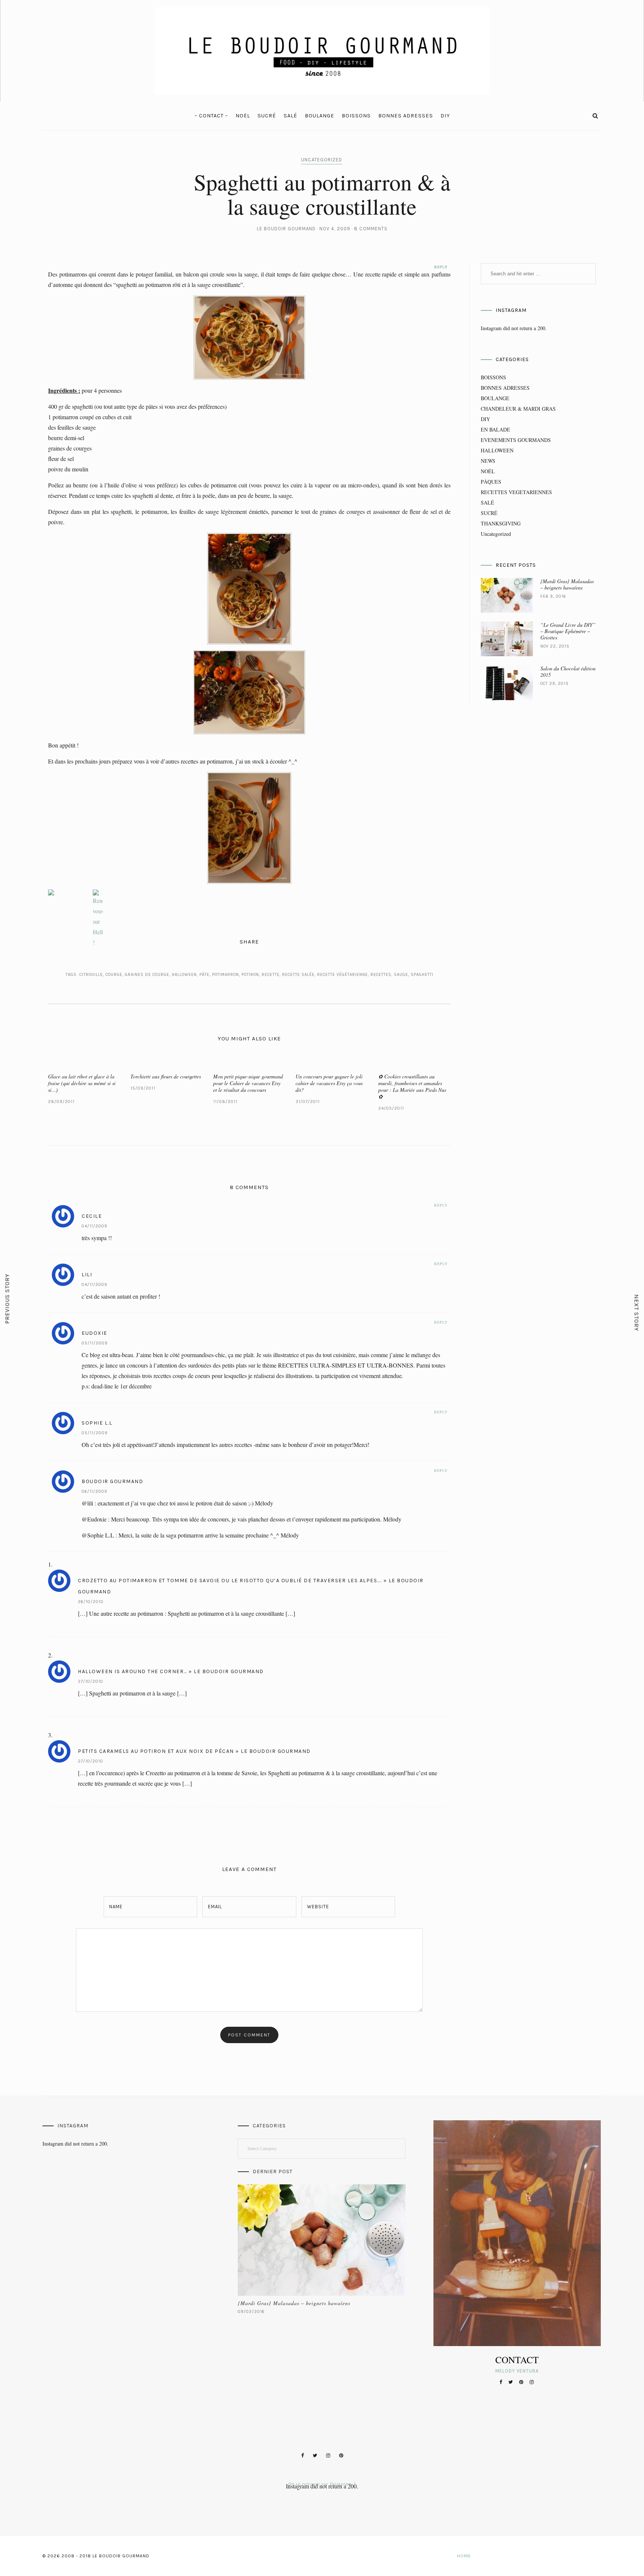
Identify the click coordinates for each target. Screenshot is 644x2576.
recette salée (298, 975)
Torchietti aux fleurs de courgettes (166, 1076)
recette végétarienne (342, 975)
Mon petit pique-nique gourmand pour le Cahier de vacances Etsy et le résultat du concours (248, 1083)
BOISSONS (356, 116)
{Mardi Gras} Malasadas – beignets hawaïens (567, 584)
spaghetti (422, 975)
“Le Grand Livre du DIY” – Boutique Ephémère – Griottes (568, 631)
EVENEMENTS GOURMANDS (516, 440)
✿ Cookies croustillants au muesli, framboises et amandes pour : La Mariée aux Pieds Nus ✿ (412, 1086)
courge (114, 975)
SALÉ (291, 116)
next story (637, 1313)
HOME (464, 2556)
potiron (250, 975)
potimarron (225, 975)
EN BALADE (495, 429)
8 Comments (371, 229)
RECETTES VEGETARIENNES (516, 492)
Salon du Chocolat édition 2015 (568, 671)
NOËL (243, 116)
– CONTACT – (211, 116)
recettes (381, 975)
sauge (401, 975)
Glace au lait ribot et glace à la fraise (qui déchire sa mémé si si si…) (82, 1083)
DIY (445, 116)
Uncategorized (322, 160)
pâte (204, 975)
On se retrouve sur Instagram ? (322, 2484)
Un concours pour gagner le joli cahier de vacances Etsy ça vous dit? (329, 1083)
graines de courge (147, 975)
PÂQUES (491, 482)
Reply (441, 1205)
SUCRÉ (267, 116)
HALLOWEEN (497, 450)
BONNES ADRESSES (406, 116)
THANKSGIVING (501, 523)
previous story (7, 1298)
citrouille (91, 975)
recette (271, 975)
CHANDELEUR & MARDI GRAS (518, 409)
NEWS (488, 461)
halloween (184, 975)
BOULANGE (320, 116)
